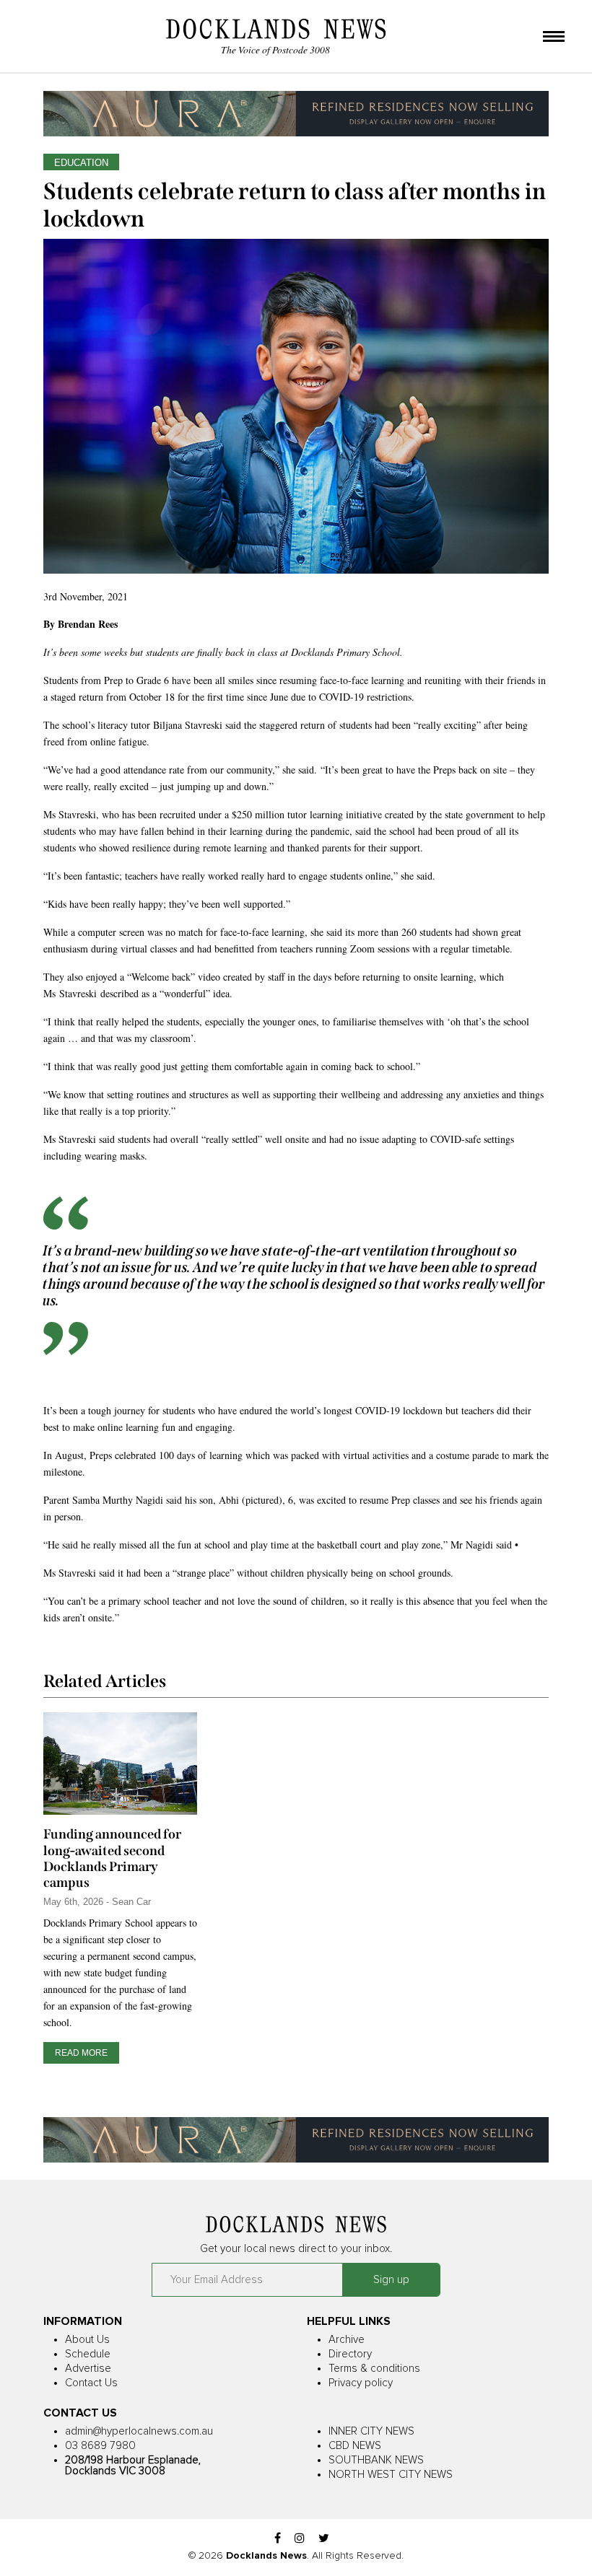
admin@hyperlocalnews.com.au (139, 2431)
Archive (347, 2340)
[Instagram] (300, 2539)
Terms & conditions (374, 2369)
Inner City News (371, 2431)
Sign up (391, 2280)
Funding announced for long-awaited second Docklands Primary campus (112, 1858)
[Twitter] (324, 2539)
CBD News (355, 2446)
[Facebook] (278, 2539)
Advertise (88, 2369)
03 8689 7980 (100, 2446)
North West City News (391, 2475)
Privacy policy (361, 2383)
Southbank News (376, 2460)
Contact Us (91, 2383)
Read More (81, 2053)
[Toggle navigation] (554, 38)
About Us (87, 2340)
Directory (350, 2354)
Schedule (88, 2354)
